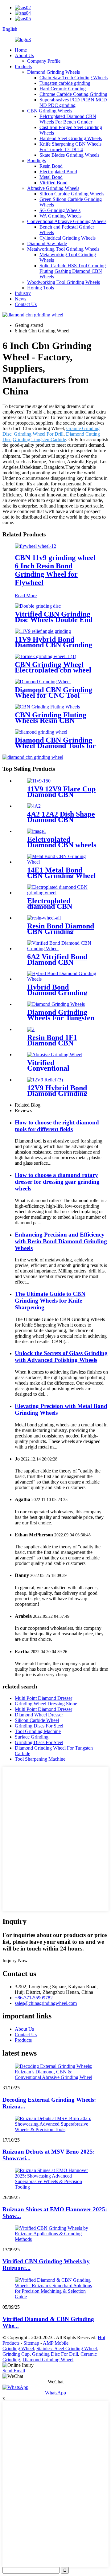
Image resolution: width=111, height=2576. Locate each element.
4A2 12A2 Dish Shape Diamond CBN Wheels (61, 820)
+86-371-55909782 (34, 1998)
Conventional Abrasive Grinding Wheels (67, 221)
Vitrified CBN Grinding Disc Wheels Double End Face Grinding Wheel (54, 620)
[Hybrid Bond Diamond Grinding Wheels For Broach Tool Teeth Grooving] (62, 979)
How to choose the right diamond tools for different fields (57, 1126)
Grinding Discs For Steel (39, 1726)
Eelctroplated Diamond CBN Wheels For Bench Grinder (68, 119)
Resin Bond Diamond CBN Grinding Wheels (61, 931)
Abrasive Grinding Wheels (53, 188)
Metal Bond (51, 177)
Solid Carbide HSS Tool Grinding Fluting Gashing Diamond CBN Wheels (73, 271)
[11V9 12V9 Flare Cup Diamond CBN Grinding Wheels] (39, 781)
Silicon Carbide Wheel (37, 1720)
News (21, 299)
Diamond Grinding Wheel (48, 2360)
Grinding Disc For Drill (55, 2354)
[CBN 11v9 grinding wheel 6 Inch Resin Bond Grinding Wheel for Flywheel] (35, 546)
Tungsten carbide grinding (65, 83)
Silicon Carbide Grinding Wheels (72, 194)
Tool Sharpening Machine (40, 1759)
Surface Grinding (32, 1737)
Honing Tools (41, 288)
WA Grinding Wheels (60, 216)
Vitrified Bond (53, 183)
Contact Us (26, 304)
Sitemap (31, 2343)
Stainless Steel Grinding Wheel (67, 2349)
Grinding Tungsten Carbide (39, 439)
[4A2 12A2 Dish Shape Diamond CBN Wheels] (34, 806)
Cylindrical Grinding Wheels (68, 238)
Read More (26, 596)
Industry (23, 293)
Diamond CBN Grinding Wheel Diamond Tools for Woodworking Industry (55, 746)
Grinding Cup (16, 2354)
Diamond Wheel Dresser (39, 1715)
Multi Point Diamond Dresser (43, 1698)
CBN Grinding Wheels (50, 111)
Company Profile (44, 61)
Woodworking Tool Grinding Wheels (64, 282)
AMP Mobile (56, 2343)
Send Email (14, 2371)
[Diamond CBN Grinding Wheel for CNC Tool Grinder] (43, 682)
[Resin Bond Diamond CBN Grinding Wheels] (44, 918)
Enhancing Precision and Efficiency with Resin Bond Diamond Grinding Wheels (61, 1241)
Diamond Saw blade (47, 243)
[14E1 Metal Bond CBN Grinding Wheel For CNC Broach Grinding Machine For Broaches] (62, 862)
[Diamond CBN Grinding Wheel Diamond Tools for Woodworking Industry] (41, 732)
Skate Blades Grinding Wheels (69, 155)
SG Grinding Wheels (60, 210)
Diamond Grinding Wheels (53, 72)
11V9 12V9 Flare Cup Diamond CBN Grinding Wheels (61, 794)
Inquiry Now (15, 1960)
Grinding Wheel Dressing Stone (46, 1704)
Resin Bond (51, 166)
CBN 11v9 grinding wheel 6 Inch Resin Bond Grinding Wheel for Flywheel (55, 570)
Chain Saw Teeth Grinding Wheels (74, 78)
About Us (24, 55)
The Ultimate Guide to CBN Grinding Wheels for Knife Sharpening (50, 1301)
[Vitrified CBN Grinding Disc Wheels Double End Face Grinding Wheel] (38, 606)
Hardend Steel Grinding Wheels (71, 138)
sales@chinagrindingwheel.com (46, 2003)
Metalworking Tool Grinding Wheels (63, 249)
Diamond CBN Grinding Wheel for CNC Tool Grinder (53, 695)
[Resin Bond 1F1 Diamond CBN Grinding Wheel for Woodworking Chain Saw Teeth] (31, 1029)
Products (23, 67)
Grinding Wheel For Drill (39, 434)
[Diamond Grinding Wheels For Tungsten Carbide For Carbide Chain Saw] (56, 1004)
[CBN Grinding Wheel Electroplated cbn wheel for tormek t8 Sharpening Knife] (45, 656)
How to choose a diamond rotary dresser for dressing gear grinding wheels (57, 1182)
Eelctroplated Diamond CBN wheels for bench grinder (62, 845)
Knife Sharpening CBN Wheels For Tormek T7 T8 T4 (70, 147)
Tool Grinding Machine (38, 1731)
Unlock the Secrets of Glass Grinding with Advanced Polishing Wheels (61, 1357)
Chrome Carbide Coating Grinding (73, 94)
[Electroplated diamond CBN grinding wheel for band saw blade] (62, 893)
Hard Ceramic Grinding (63, 89)
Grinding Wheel (18, 2349)
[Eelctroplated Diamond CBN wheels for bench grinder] (37, 831)
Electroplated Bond (58, 172)
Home (21, 50)
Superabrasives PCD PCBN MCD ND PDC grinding (73, 102)
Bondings (37, 161)
